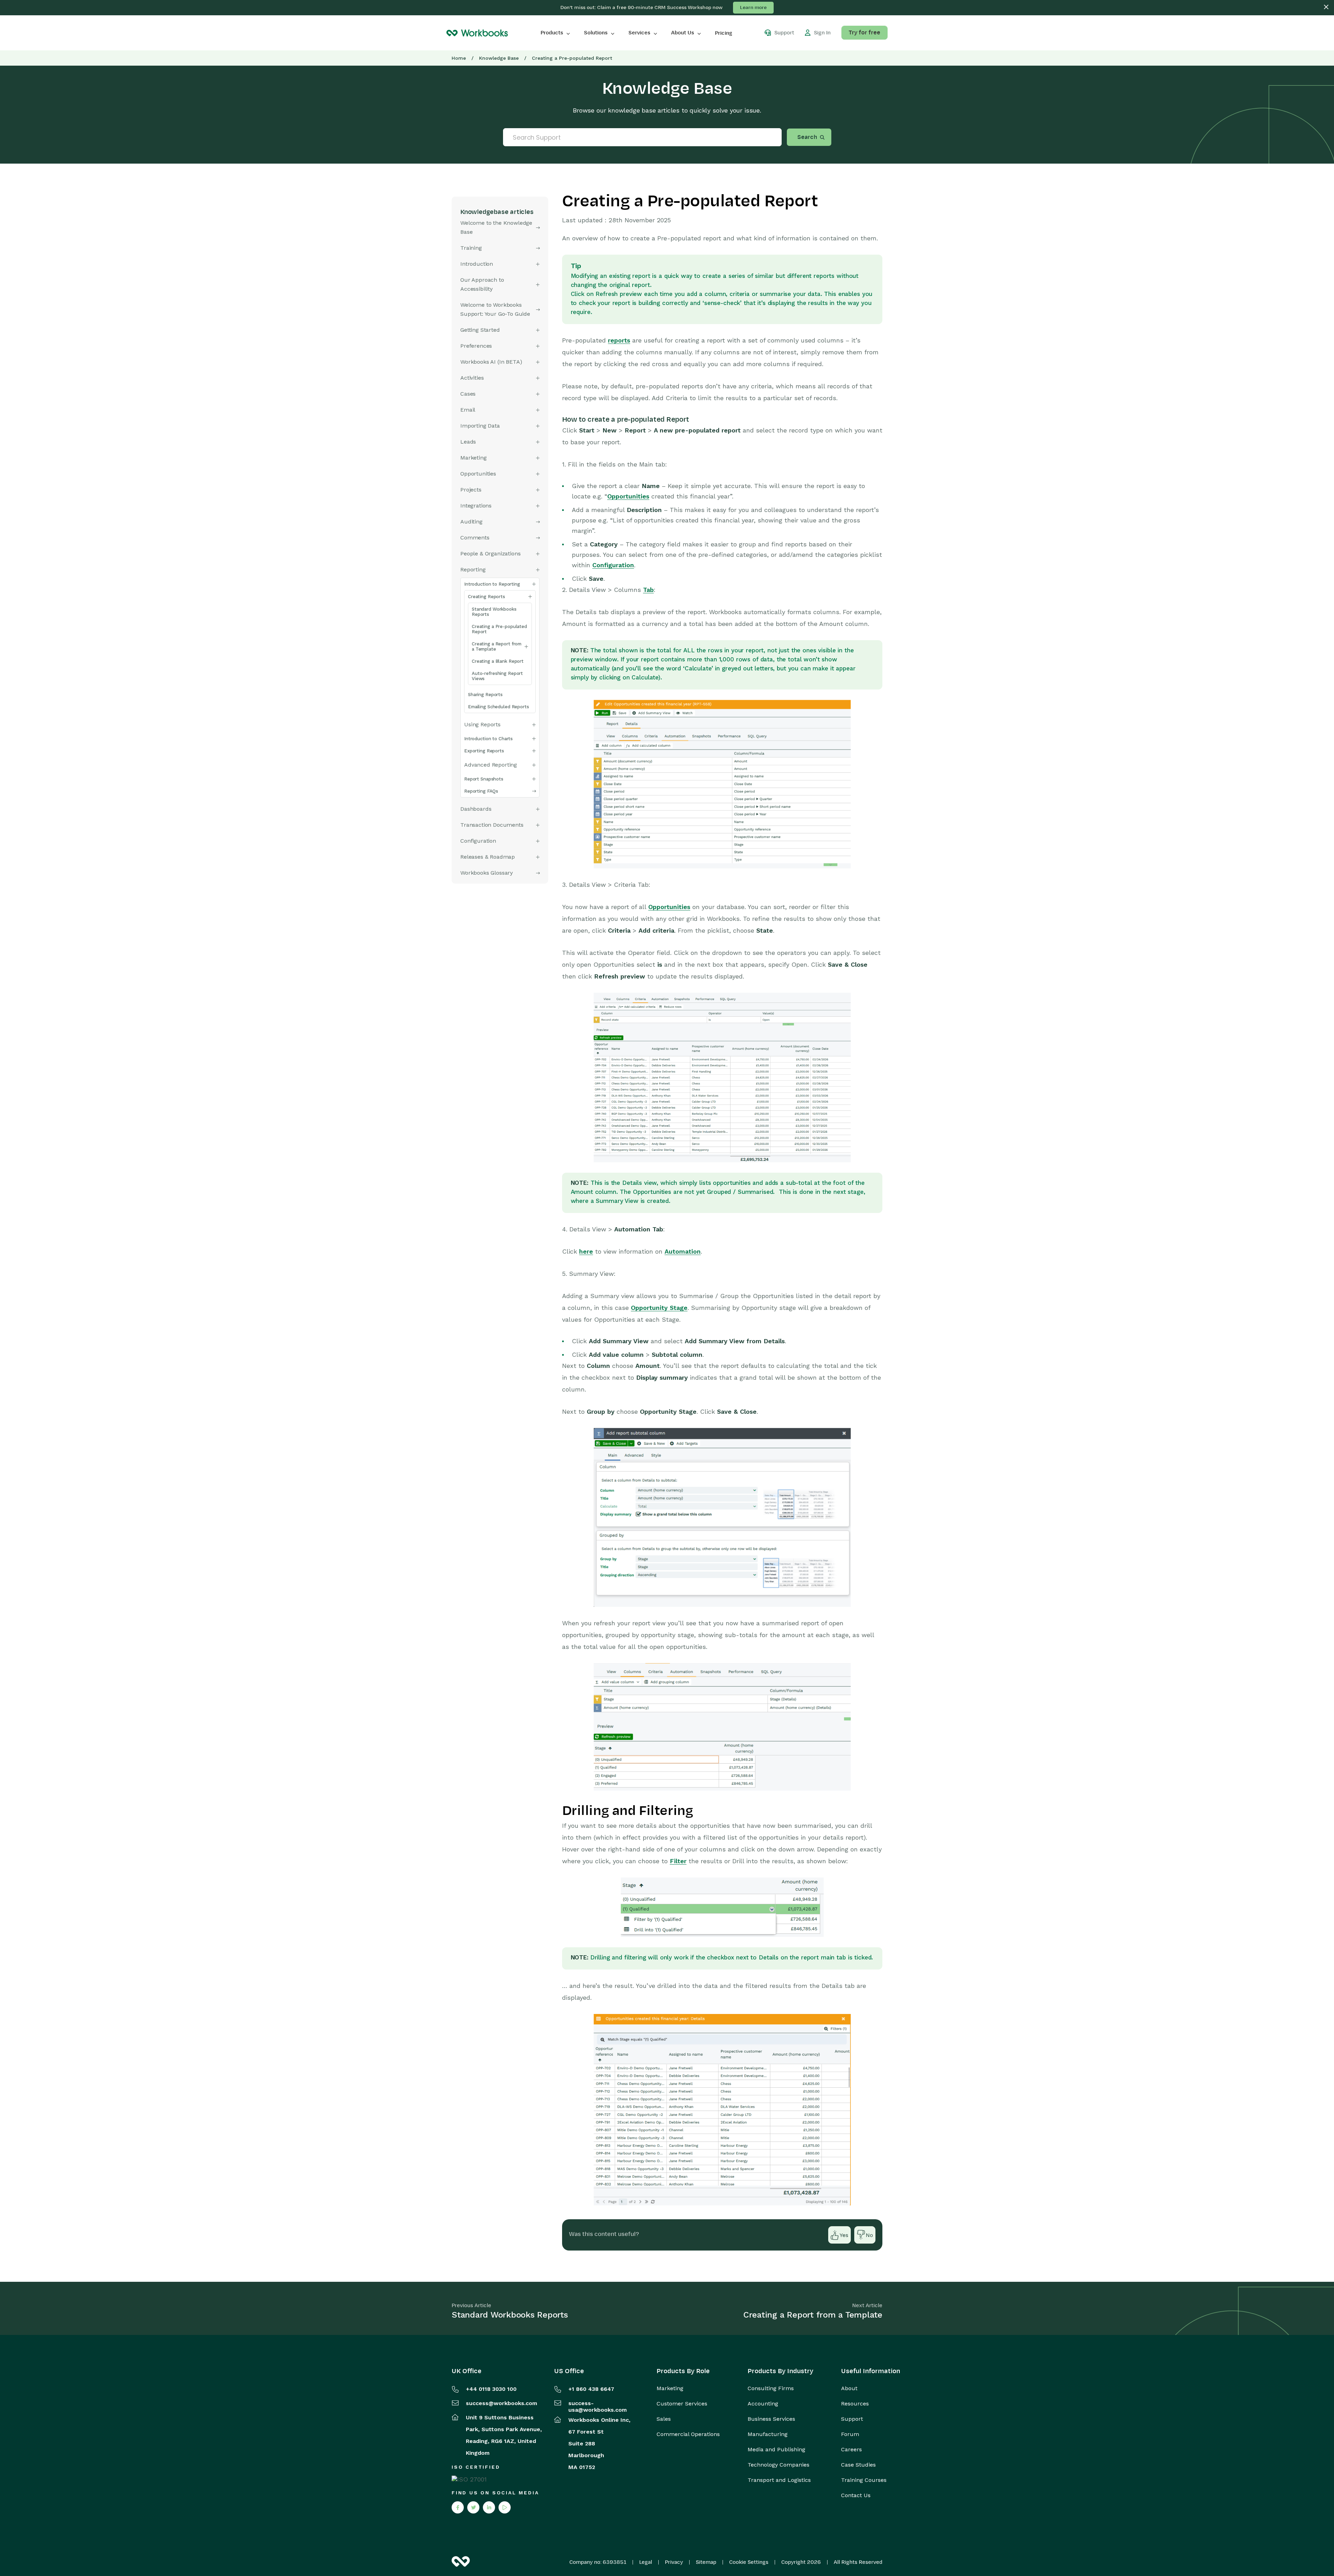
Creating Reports (487, 597)
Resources (855, 2404)
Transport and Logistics (779, 2480)
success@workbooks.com (501, 2403)
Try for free (864, 33)
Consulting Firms (771, 2388)
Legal (646, 2562)
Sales (664, 2419)
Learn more (753, 7)
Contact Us (856, 2495)
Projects (471, 490)
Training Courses (864, 2480)
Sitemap (706, 2562)
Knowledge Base (499, 58)
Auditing (471, 522)
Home (459, 58)
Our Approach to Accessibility (482, 284)
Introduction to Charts (488, 739)
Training (471, 248)
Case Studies (858, 2465)
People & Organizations (490, 554)
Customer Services (682, 2404)
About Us (683, 33)
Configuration (613, 565)
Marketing (670, 2388)
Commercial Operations (688, 2434)
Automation (683, 1251)
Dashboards (476, 809)
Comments (475, 538)
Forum (850, 2434)
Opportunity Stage (659, 1308)
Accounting (763, 2404)
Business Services (771, 2419)
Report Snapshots (484, 779)
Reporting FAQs (481, 791)
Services (639, 33)
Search (807, 137)
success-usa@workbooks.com (598, 2406)
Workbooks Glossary (487, 873)
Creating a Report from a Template (497, 646)
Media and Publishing (776, 2450)
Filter (678, 1861)
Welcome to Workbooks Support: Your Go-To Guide (495, 309)
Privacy (674, 2562)
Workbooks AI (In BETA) (491, 362)
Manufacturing (768, 2434)
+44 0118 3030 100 (491, 2389)
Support (852, 2419)
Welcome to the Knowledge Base (496, 227)
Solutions (596, 33)
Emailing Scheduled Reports (499, 707)
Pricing (724, 33)
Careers (851, 2450)
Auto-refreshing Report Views (497, 676)
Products (552, 33)
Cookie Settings (749, 2562)
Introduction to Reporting (492, 584)
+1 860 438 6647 (591, 2389)
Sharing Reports (485, 695)
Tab (648, 590)
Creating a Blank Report (498, 661)
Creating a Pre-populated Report (499, 629)
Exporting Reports (484, 751)
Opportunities (478, 474)
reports (619, 340)
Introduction (477, 264)
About (849, 2388)
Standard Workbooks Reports (494, 612)
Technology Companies (779, 2465)
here (586, 1251)
